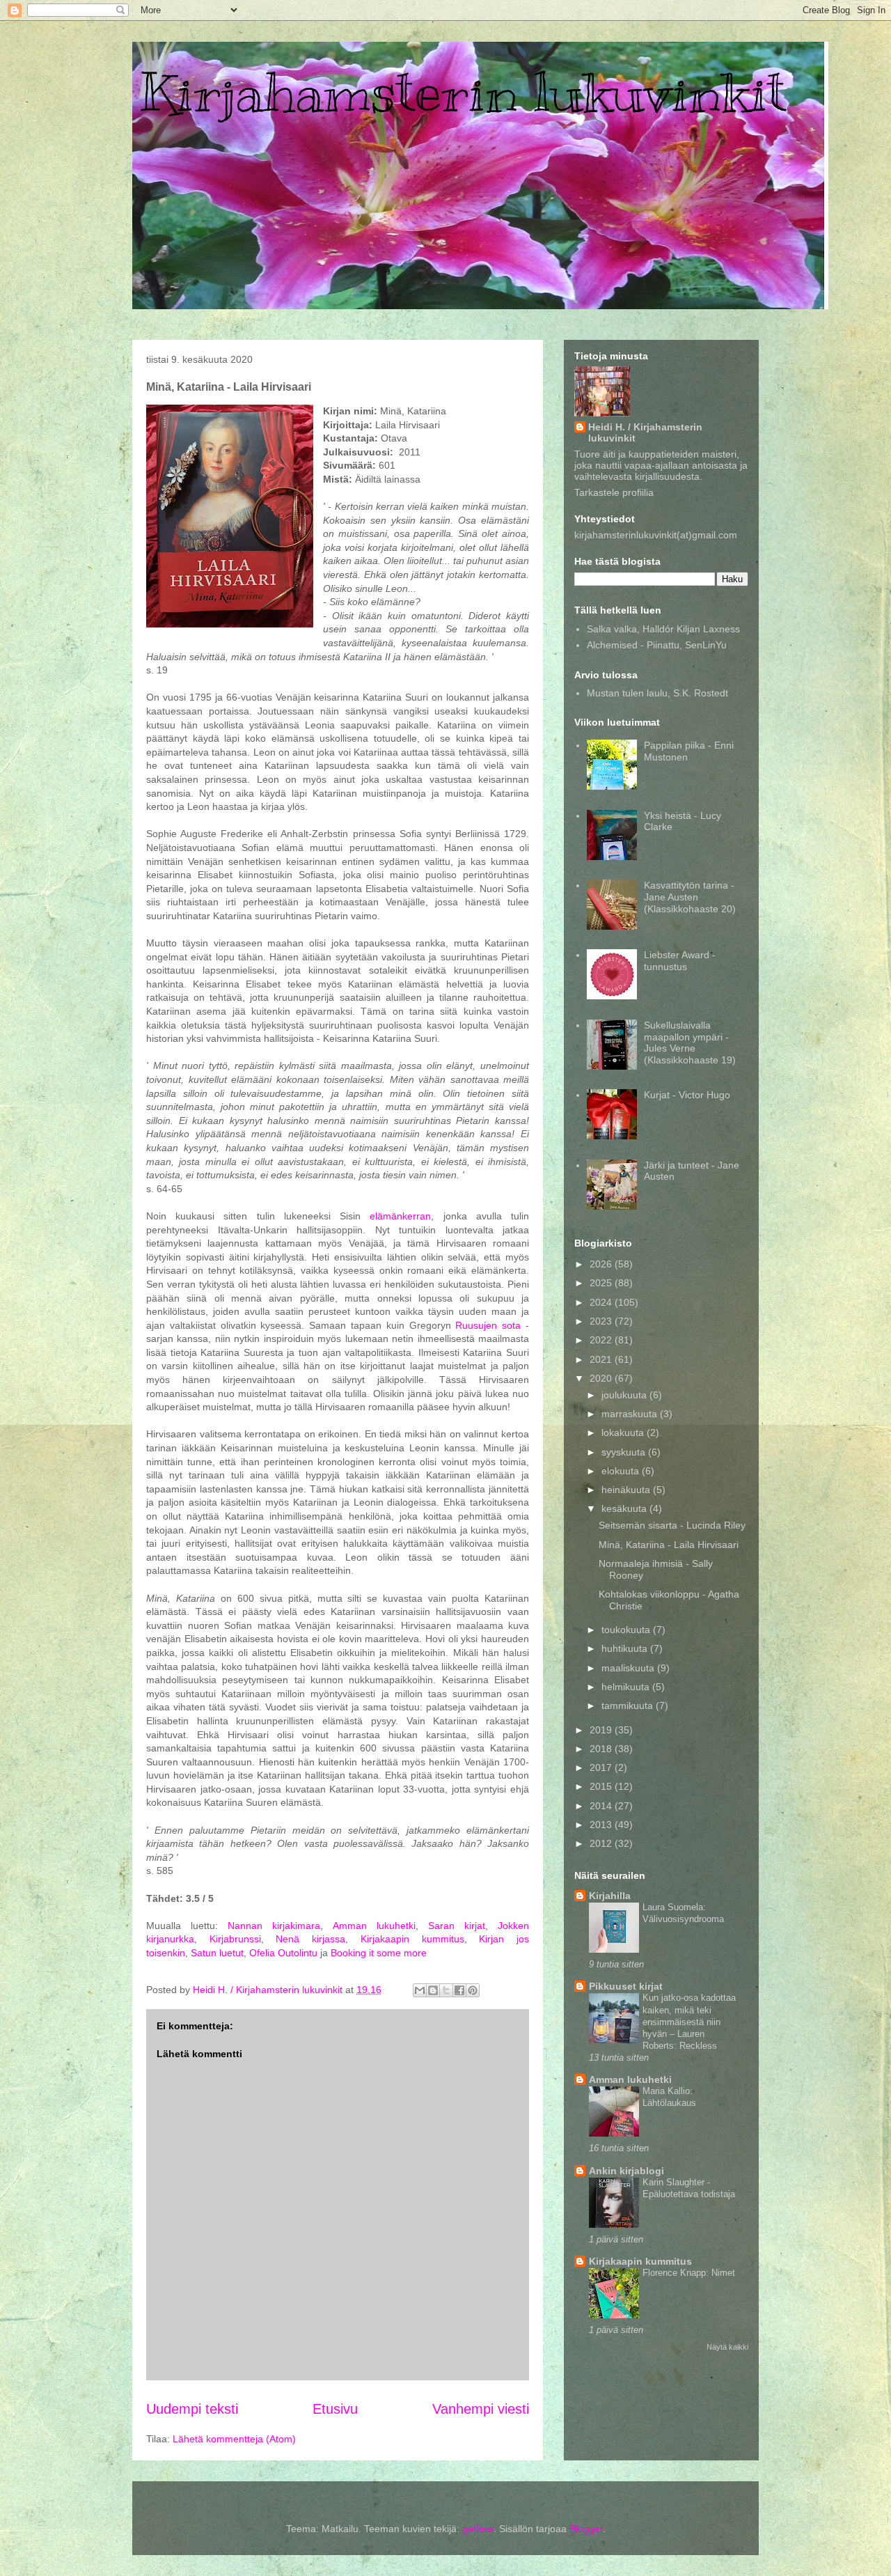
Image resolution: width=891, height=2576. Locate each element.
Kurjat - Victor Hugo (687, 1095)
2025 (602, 1283)
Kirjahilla (610, 1896)
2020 (602, 1378)
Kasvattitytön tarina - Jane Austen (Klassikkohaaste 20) (690, 897)
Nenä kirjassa (310, 1939)
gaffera (478, 2529)
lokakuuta (624, 1433)
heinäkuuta (627, 1490)
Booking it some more (379, 1953)
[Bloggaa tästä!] (433, 1990)
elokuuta (622, 1471)
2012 (602, 1843)
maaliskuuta (629, 1668)
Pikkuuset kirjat (626, 1986)
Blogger (586, 2529)
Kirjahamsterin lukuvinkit (463, 92)
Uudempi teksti (192, 2409)
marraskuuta (631, 1414)
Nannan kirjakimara (274, 1926)
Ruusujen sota (488, 1325)
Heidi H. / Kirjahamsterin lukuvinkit (645, 432)
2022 (602, 1340)
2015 (602, 1786)
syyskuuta (625, 1452)
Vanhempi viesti (481, 2409)
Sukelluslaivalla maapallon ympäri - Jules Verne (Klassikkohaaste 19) (690, 1043)
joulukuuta (625, 1395)
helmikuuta (627, 1687)
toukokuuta (627, 1630)
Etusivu (335, 2409)
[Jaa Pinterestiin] (473, 1990)
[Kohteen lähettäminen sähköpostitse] (420, 1990)
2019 (602, 1730)
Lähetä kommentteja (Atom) (234, 2439)
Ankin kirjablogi (626, 2171)
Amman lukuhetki (374, 1926)
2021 (602, 1359)
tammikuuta (629, 1705)
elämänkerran (400, 1216)
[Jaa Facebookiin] (459, 1990)
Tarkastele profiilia (614, 492)
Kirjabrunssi (235, 1939)
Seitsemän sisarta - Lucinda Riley (672, 1525)
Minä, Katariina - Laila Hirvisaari (669, 1545)
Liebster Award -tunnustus (680, 961)
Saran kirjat (457, 1926)
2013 (602, 1825)
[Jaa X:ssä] (446, 1990)
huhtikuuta (626, 1648)
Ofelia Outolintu (283, 1953)
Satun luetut (217, 1953)
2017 (602, 1767)
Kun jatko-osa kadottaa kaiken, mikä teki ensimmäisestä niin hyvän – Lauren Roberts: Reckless (689, 2022)
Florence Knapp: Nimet (689, 2273)
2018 (602, 1749)
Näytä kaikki (727, 2347)
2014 (602, 1806)
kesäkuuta (625, 1508)
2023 (602, 1321)
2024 (602, 1302)
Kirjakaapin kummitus (412, 1939)
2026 (602, 1264)
